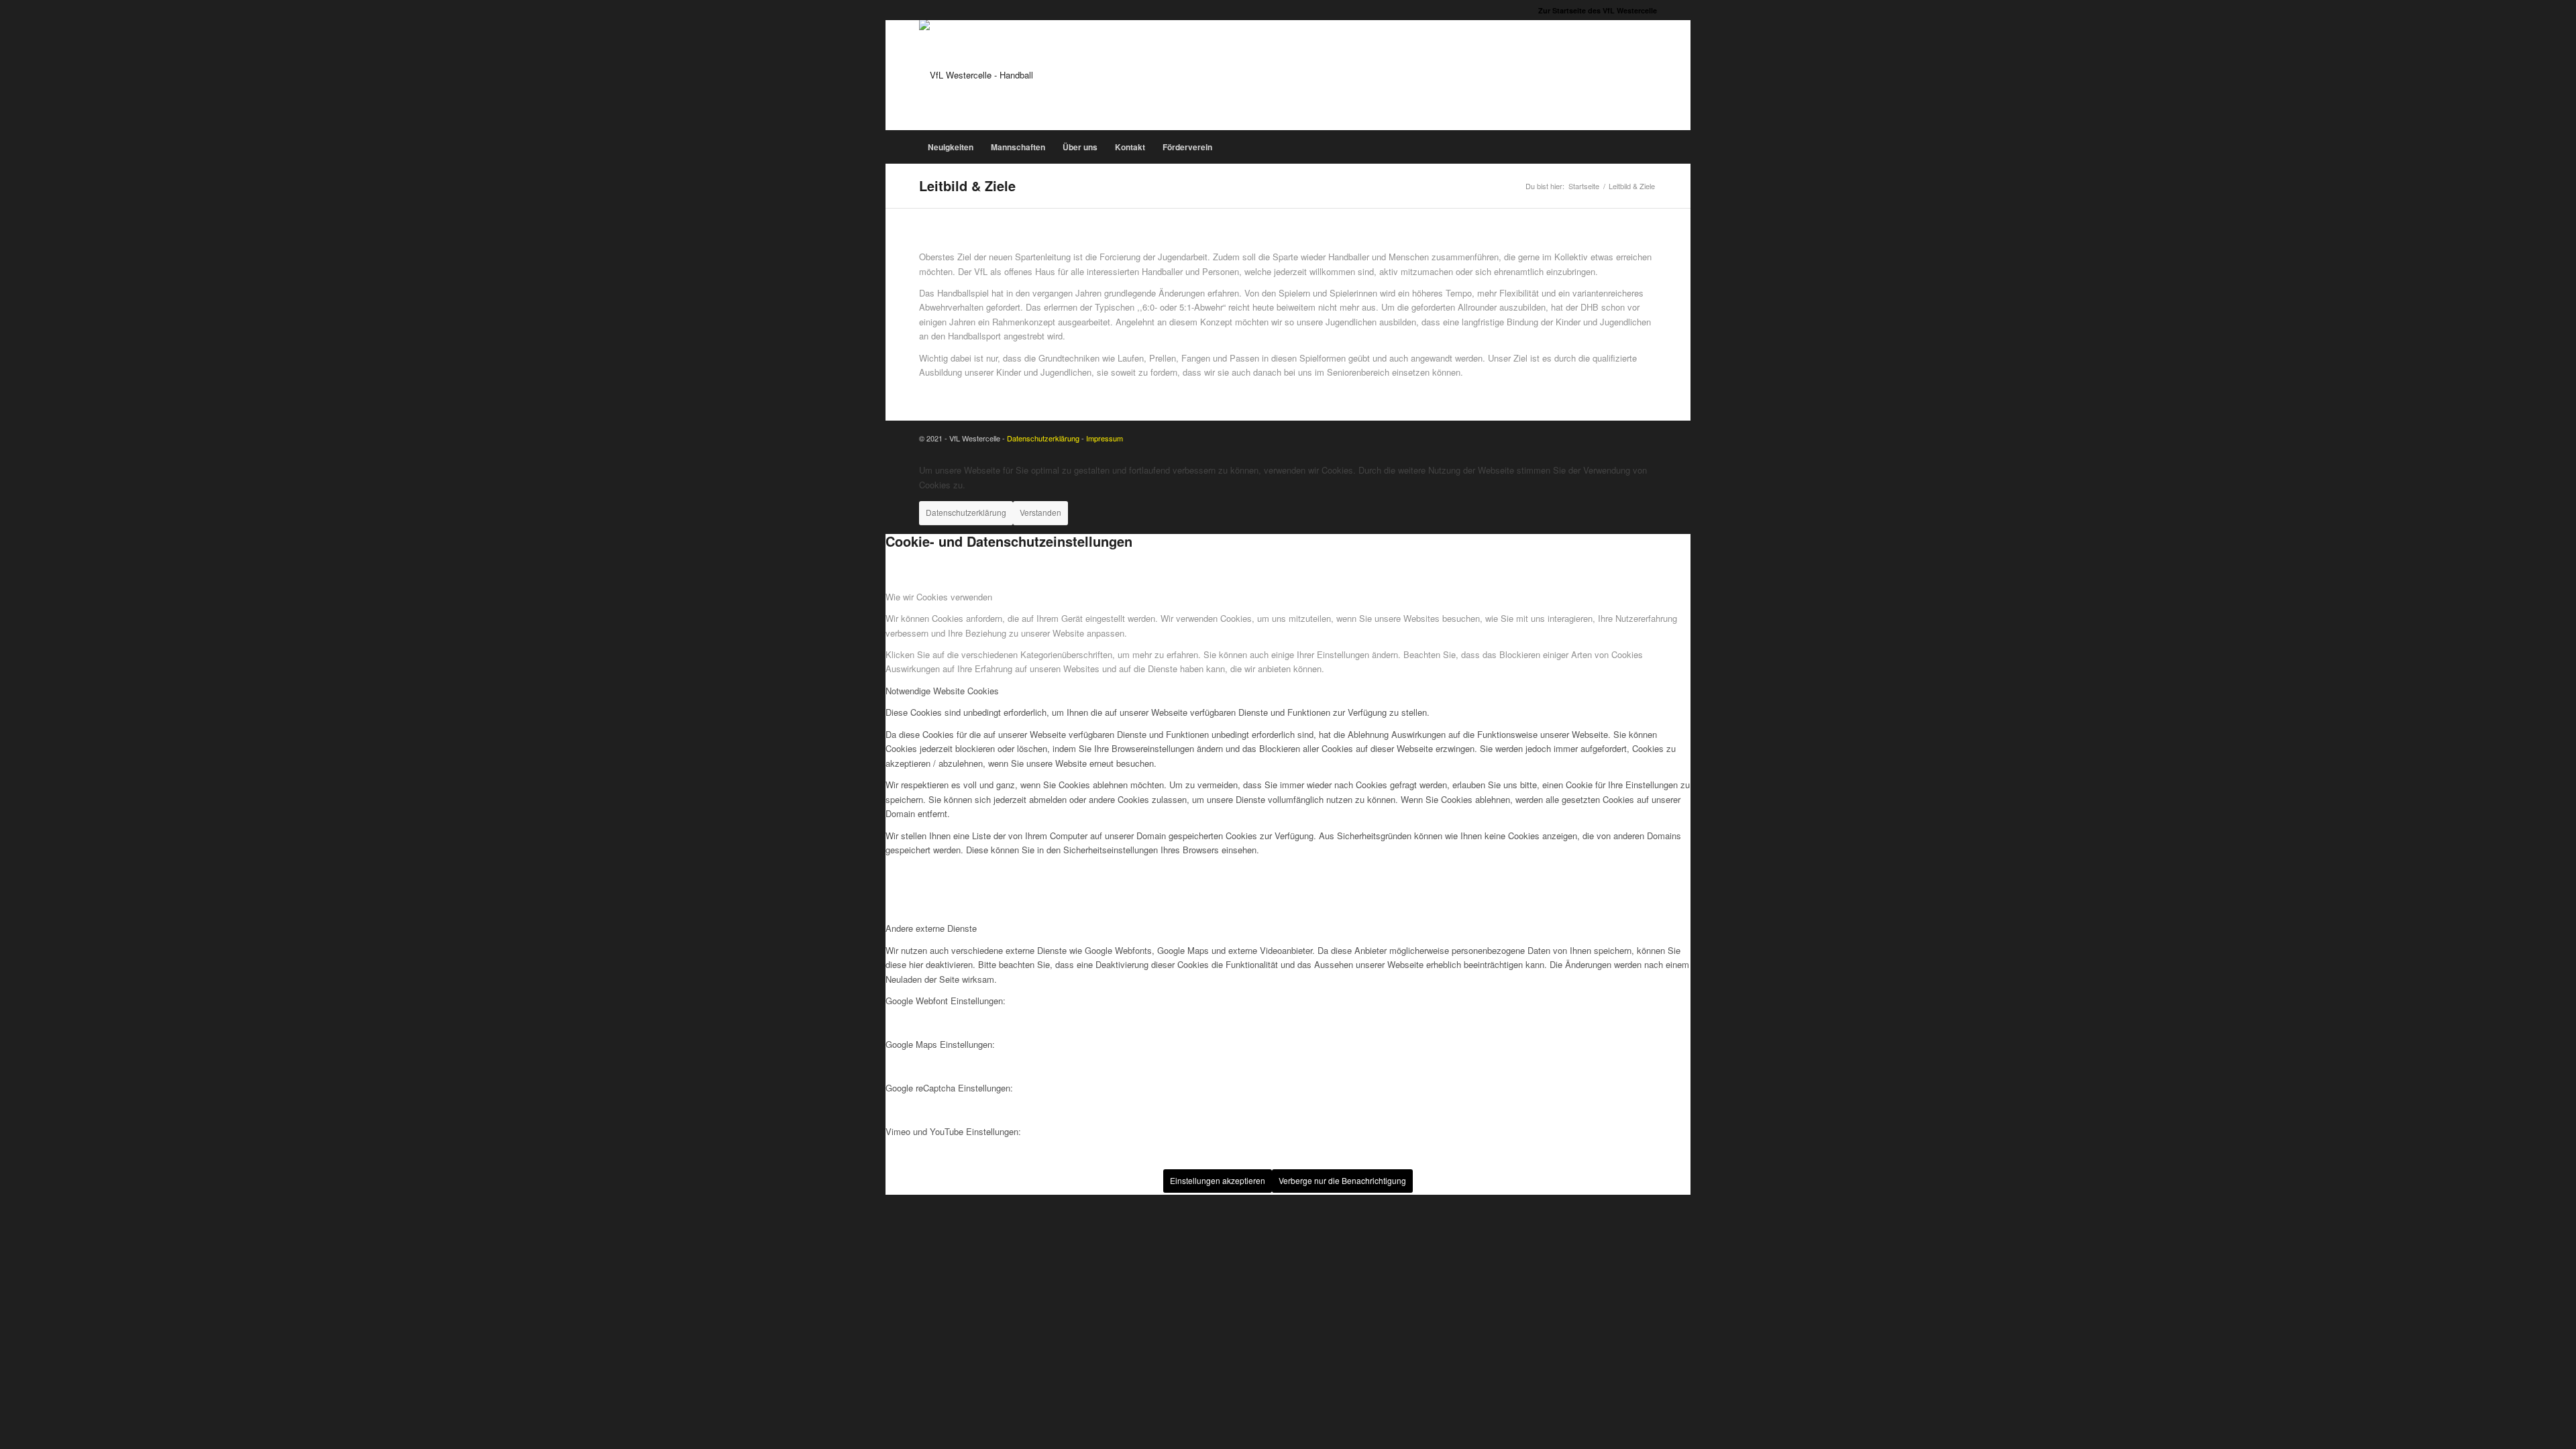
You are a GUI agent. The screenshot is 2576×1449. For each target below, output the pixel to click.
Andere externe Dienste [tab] (931, 928)
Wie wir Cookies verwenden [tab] (939, 597)
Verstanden (1040, 512)
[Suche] (1650, 147)
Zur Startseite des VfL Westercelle (1598, 10)
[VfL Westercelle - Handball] (976, 75)
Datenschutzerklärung (1043, 438)
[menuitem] (1594, 10)
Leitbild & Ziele (967, 185)
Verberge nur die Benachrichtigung (1342, 1180)
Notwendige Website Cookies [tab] (942, 691)
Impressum (1105, 438)
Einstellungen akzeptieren (1218, 1180)
